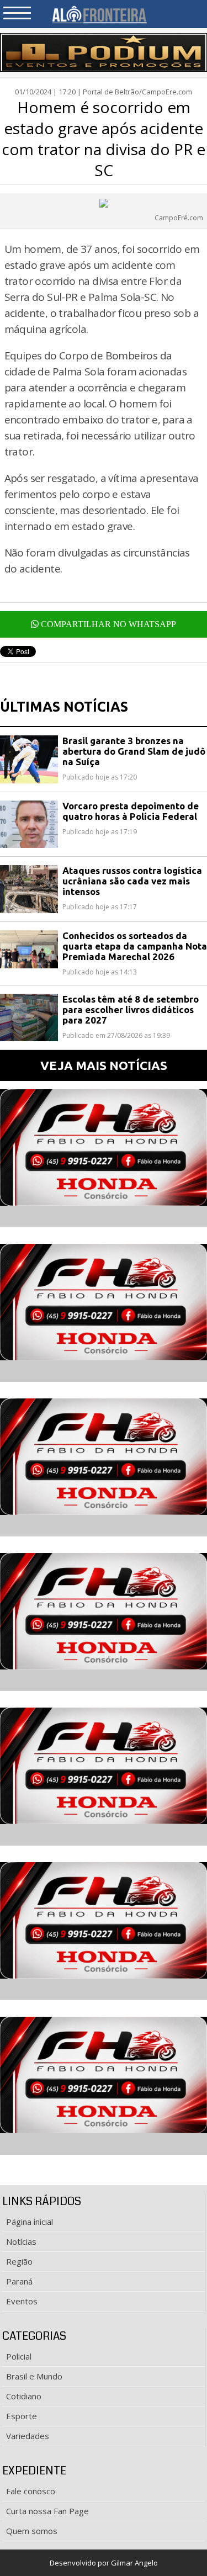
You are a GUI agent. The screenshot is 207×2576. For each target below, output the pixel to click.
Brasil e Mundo (34, 2376)
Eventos (22, 2301)
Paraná (19, 2281)
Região (19, 2261)
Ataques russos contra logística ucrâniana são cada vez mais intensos (132, 881)
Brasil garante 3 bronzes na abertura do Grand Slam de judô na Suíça (134, 751)
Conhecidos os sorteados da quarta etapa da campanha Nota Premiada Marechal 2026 (135, 946)
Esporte (22, 2416)
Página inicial (30, 2222)
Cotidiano (24, 2396)
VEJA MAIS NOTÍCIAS (104, 1065)
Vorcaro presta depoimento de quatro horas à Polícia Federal (131, 811)
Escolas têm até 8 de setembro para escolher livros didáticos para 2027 (131, 1009)
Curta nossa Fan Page (47, 2511)
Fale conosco (31, 2491)
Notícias (21, 2241)
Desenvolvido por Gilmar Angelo (104, 2563)
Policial (19, 2356)
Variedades (28, 2436)
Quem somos (32, 2531)
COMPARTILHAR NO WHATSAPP (107, 624)
